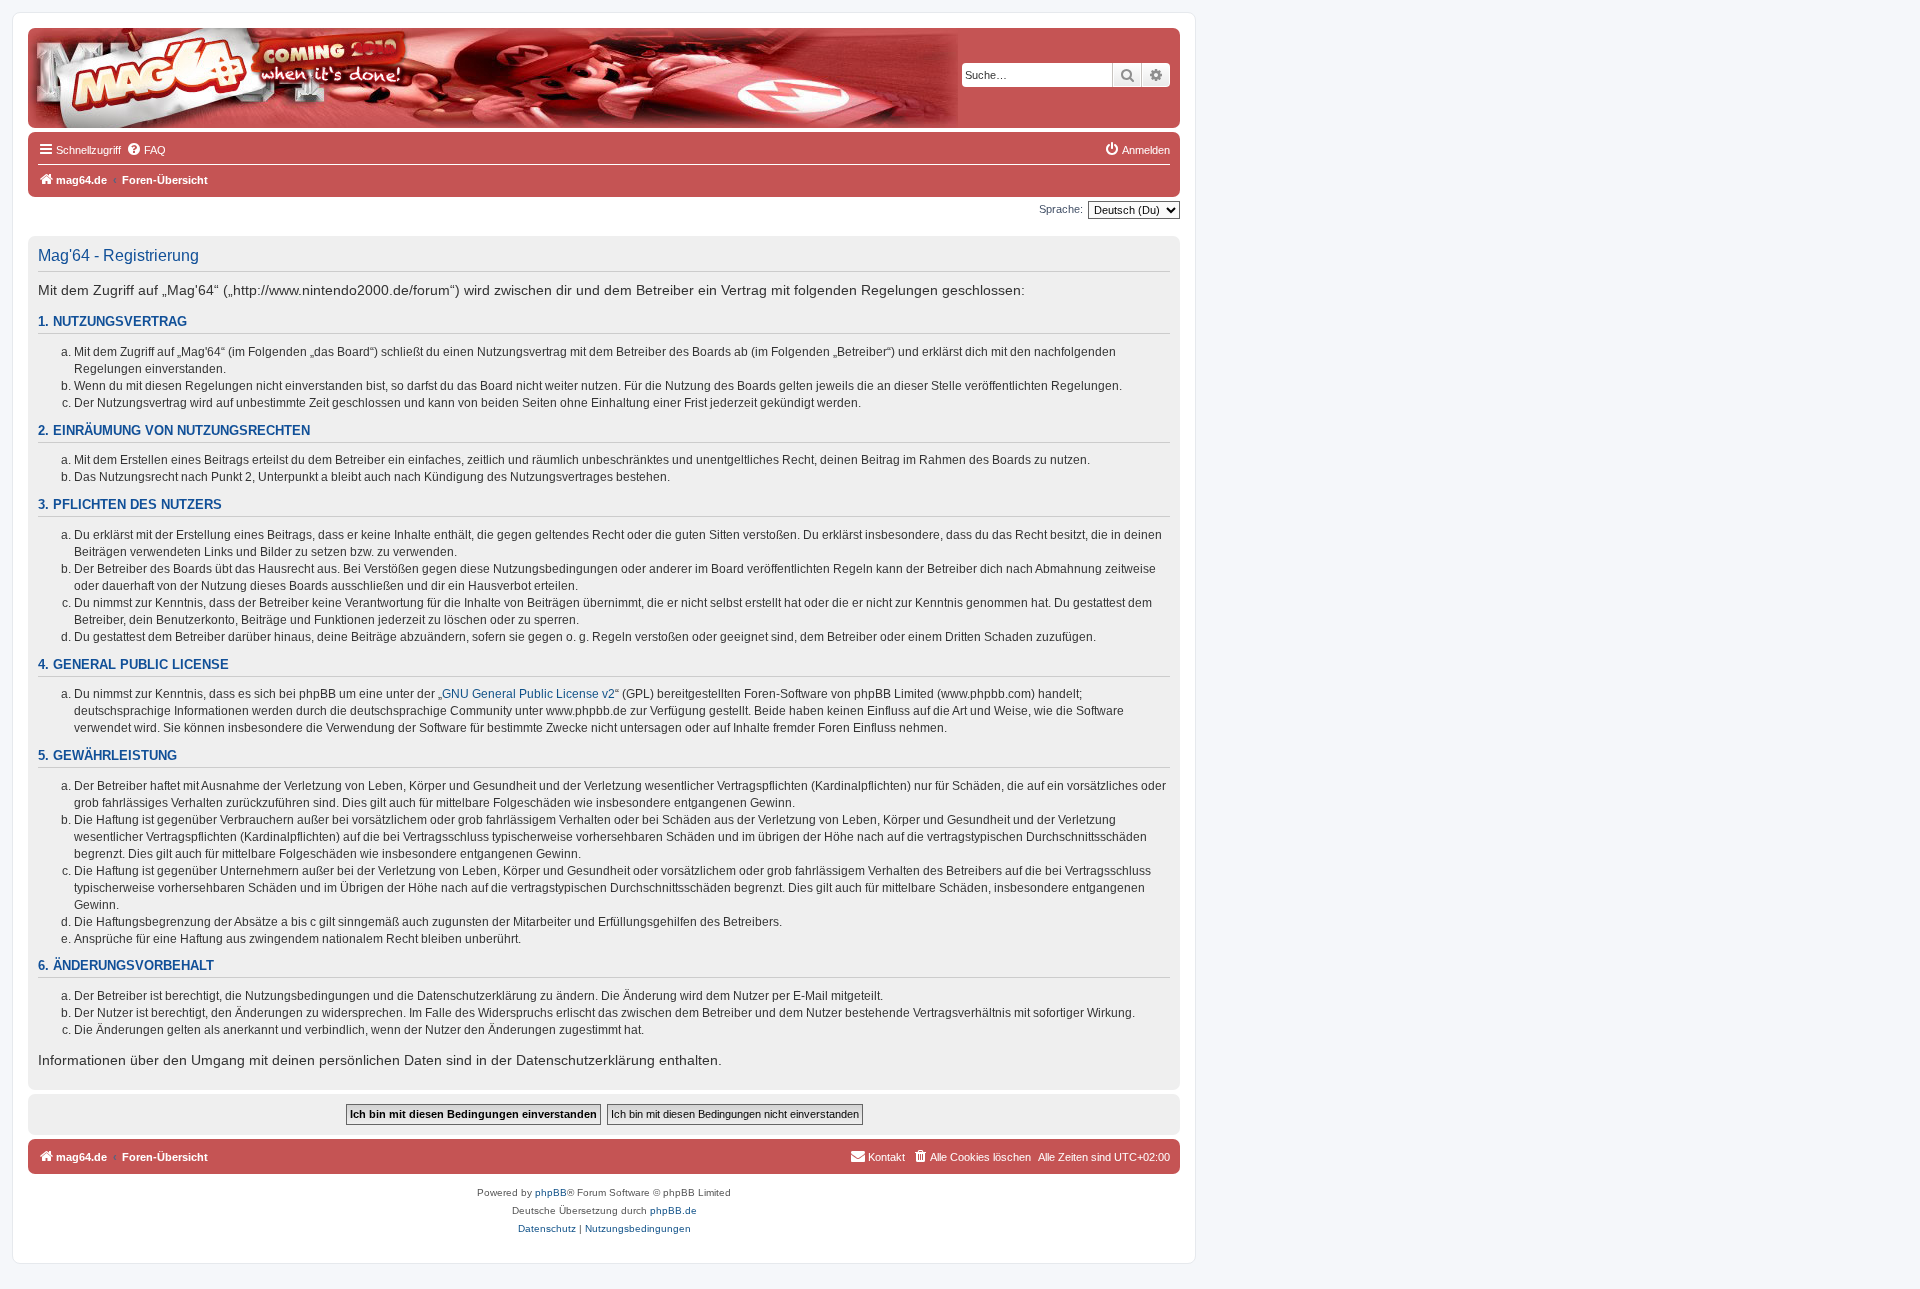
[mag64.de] (119, 65)
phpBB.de (673, 1210)
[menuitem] (146, 150)
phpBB (551, 1192)
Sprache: (1061, 209)
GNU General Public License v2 (528, 694)
